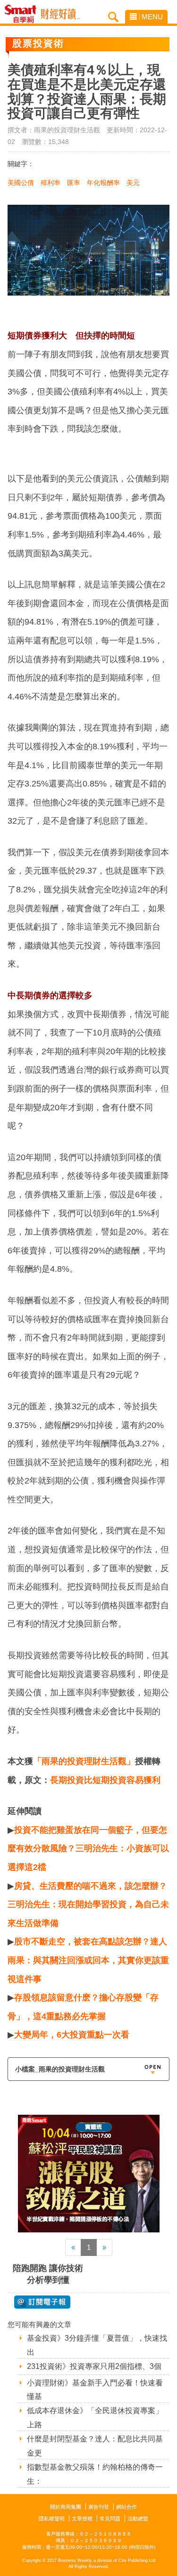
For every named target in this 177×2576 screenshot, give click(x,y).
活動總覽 (138, 2519)
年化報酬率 (103, 183)
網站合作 (126, 2507)
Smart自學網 (23, 14)
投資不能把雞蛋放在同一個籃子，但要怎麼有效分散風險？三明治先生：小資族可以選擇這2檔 (88, 1849)
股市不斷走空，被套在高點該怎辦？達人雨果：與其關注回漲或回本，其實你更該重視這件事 (88, 1960)
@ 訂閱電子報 (42, 2302)
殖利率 (51, 183)
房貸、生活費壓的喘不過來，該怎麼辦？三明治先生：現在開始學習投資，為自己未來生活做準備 (88, 1905)
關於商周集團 (66, 2507)
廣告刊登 (99, 2507)
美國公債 (21, 183)
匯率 (74, 183)
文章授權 (82, 2519)
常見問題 (110, 2519)
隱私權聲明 (52, 2519)
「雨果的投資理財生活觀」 (84, 1761)
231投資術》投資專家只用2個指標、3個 (94, 2366)
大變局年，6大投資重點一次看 (72, 2035)
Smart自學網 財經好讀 (60, 14)
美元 (133, 183)
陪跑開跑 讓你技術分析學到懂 (48, 2274)
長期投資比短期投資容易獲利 (105, 1780)
